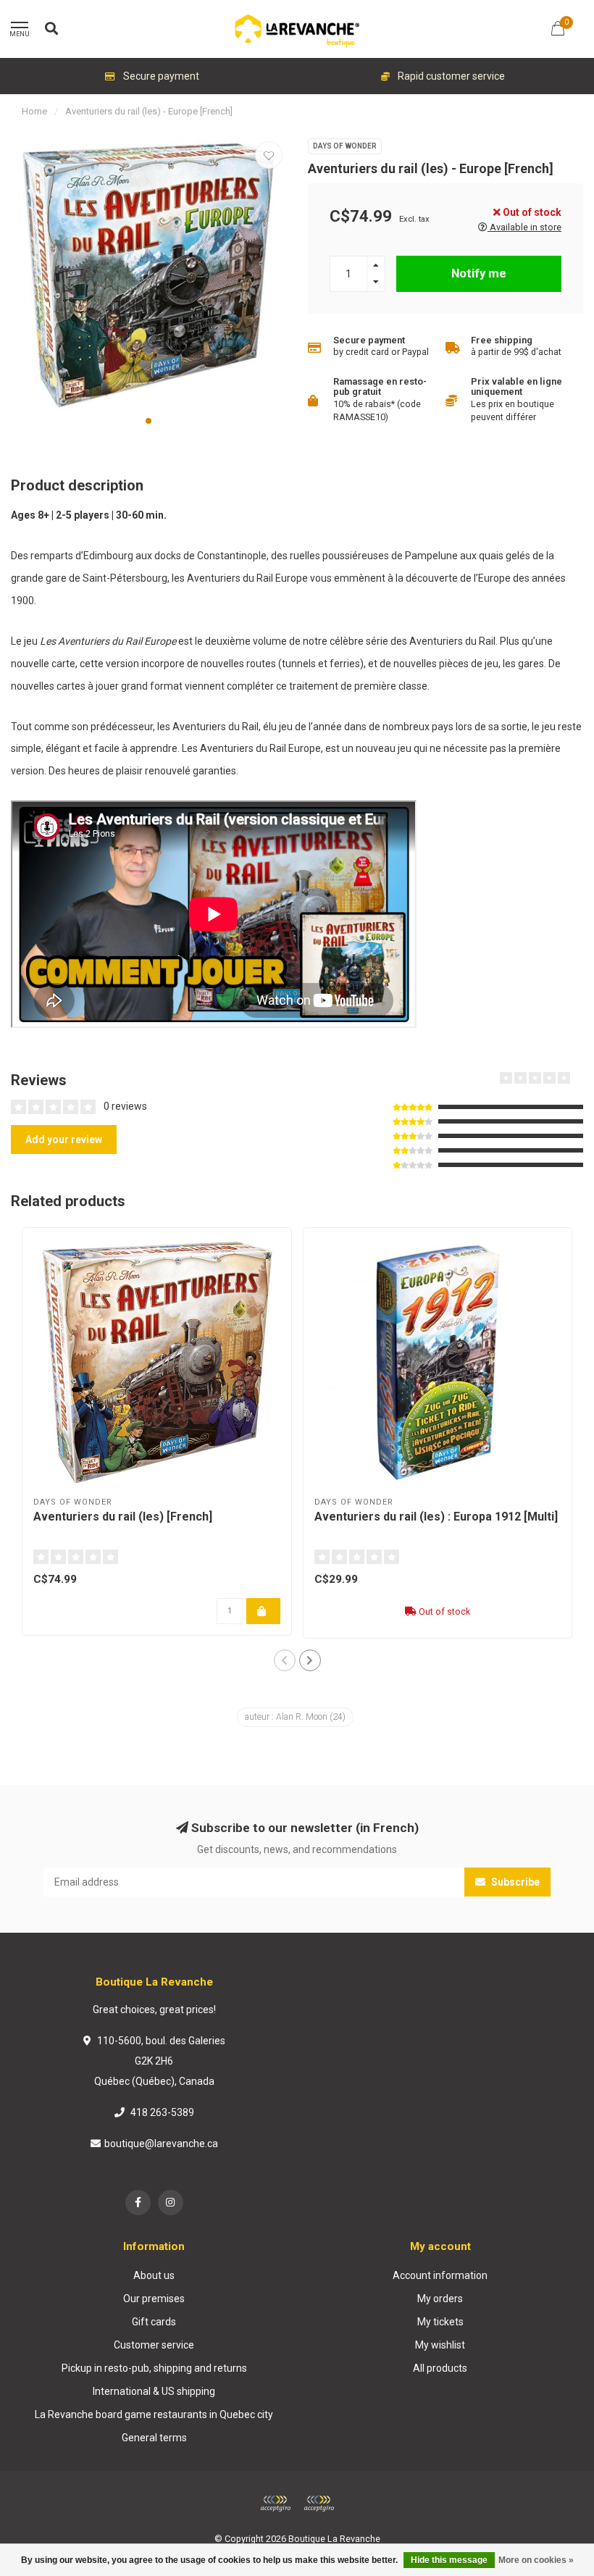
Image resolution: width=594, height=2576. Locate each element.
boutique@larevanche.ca (161, 2144)
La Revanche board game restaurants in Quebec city (154, 2414)
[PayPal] (319, 2504)
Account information (440, 2275)
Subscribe (514, 1882)
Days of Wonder (345, 146)
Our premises (154, 2299)
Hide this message (449, 2560)
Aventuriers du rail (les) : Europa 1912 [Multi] (436, 1517)
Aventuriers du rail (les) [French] (123, 1517)
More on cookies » (536, 2560)
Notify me (479, 273)
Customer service (154, 2345)
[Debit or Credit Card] (275, 2504)
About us (154, 2275)
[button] (148, 421)
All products (440, 2368)
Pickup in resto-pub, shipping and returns (154, 2368)
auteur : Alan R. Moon (295, 1717)
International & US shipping (154, 2391)
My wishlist (440, 2345)
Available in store (524, 227)
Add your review (64, 1139)
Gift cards (154, 2322)
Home (34, 111)
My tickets (440, 2322)
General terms (154, 2438)
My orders (440, 2299)
